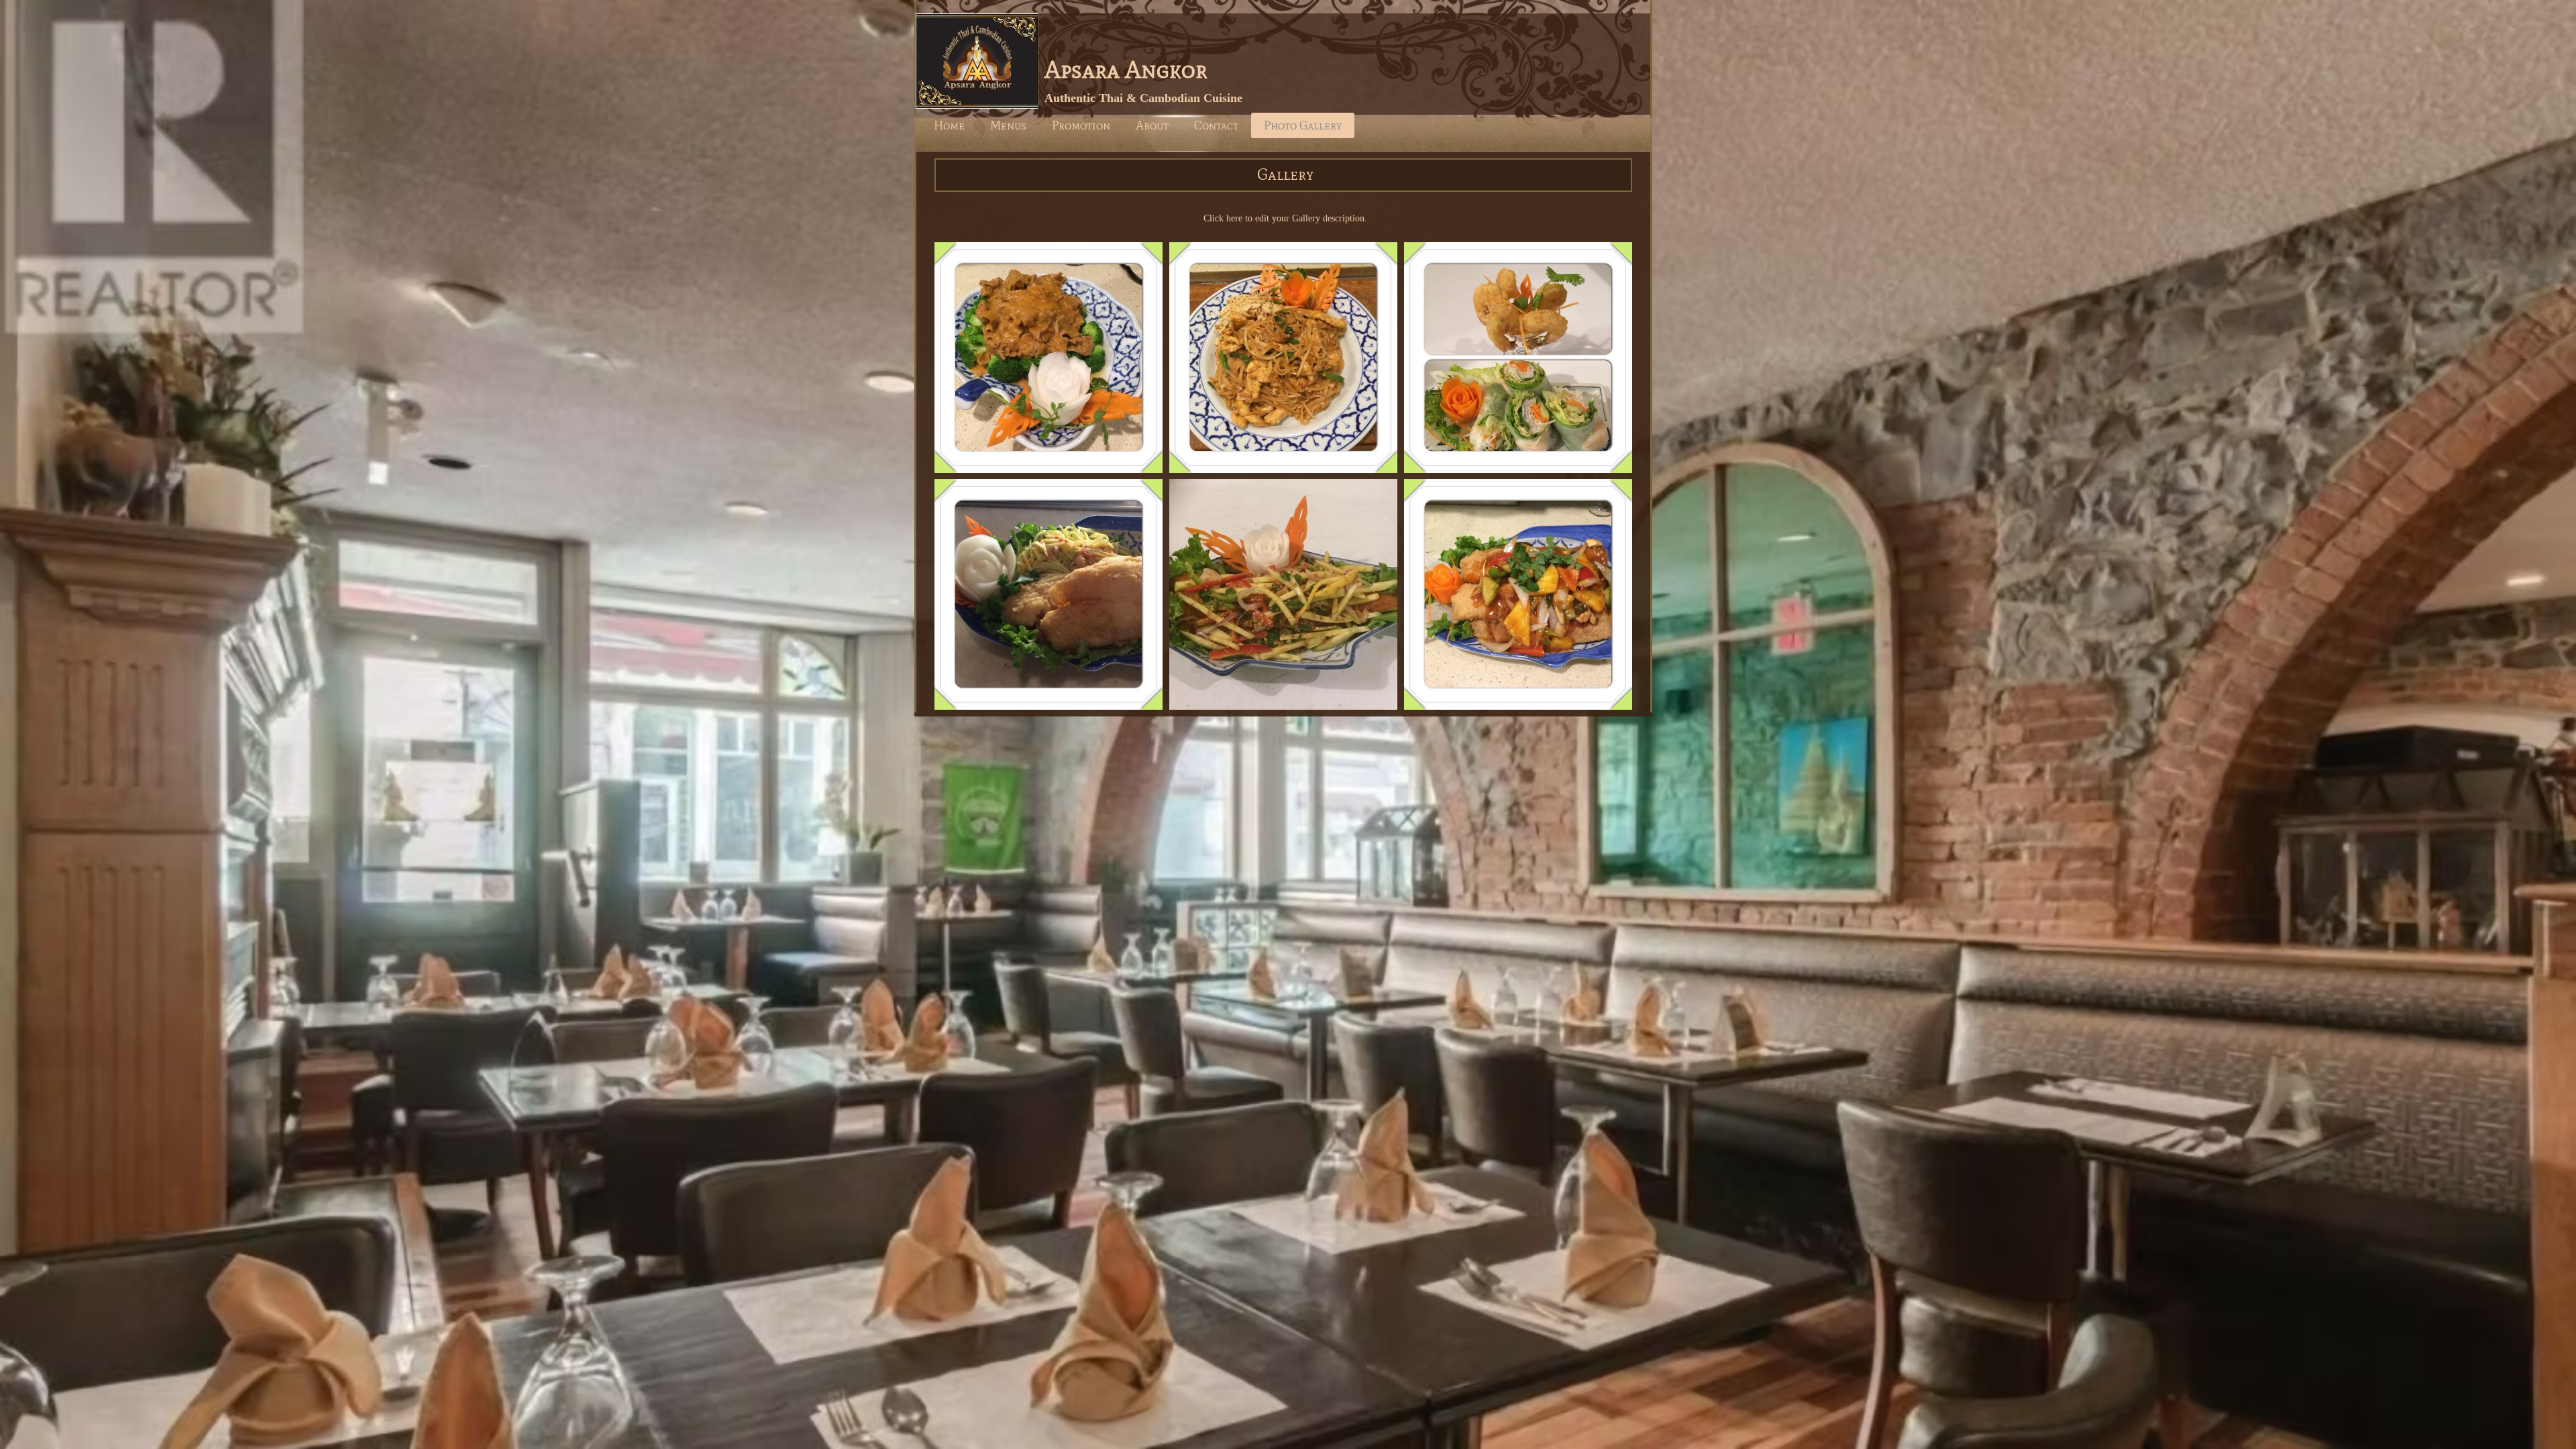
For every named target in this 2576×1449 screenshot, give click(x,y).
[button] (1049, 358)
